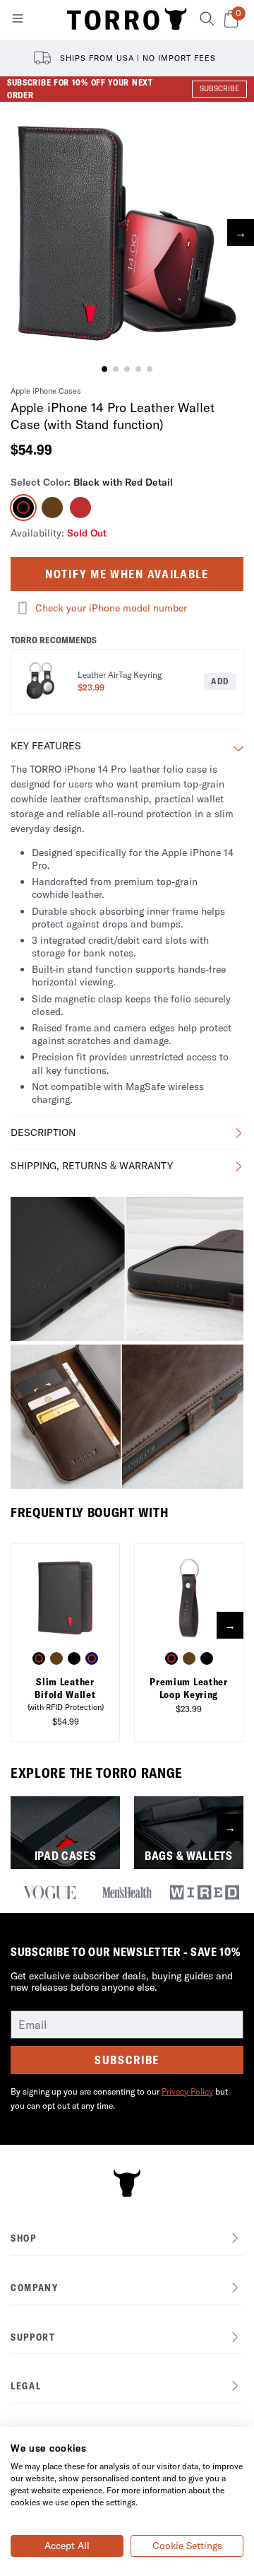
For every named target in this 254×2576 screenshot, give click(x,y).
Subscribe (127, 2060)
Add (220, 681)
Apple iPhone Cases (46, 391)
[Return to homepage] (127, 20)
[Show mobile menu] (18, 21)
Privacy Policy (187, 2091)
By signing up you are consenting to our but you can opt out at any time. (119, 2098)
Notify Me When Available (127, 574)
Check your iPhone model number (111, 608)
